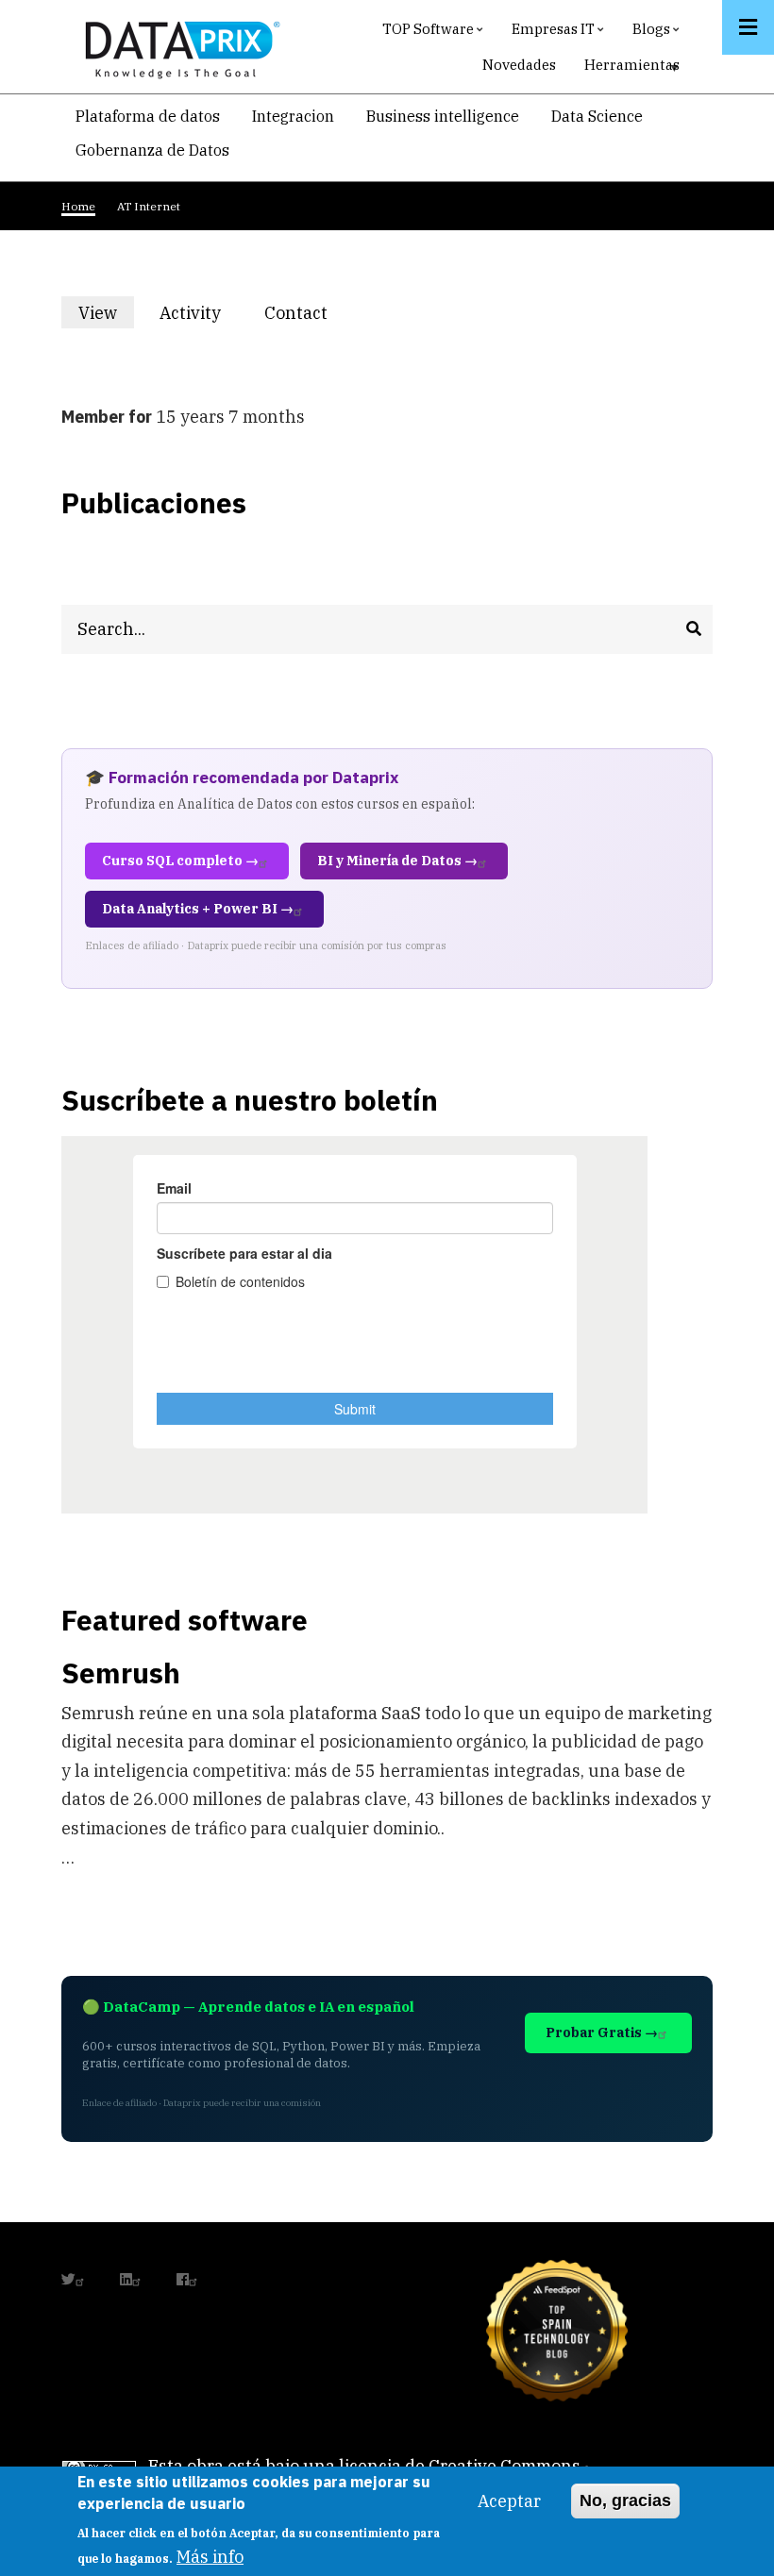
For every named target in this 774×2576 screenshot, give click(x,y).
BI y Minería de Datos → (397, 861)
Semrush (121, 1673)
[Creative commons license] (99, 2466)
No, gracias (625, 2501)
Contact (296, 313)
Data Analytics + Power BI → (198, 909)
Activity (190, 313)
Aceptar (509, 2501)
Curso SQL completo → (180, 861)
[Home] (177, 46)
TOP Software (435, 33)
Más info (210, 2557)
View (106, 315)
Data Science (597, 116)
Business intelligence (443, 116)
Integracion (293, 116)
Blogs (658, 33)
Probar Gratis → (602, 2032)
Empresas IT (560, 33)
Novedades (519, 65)
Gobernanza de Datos (152, 150)
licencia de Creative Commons (460, 2466)
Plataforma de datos (148, 116)
